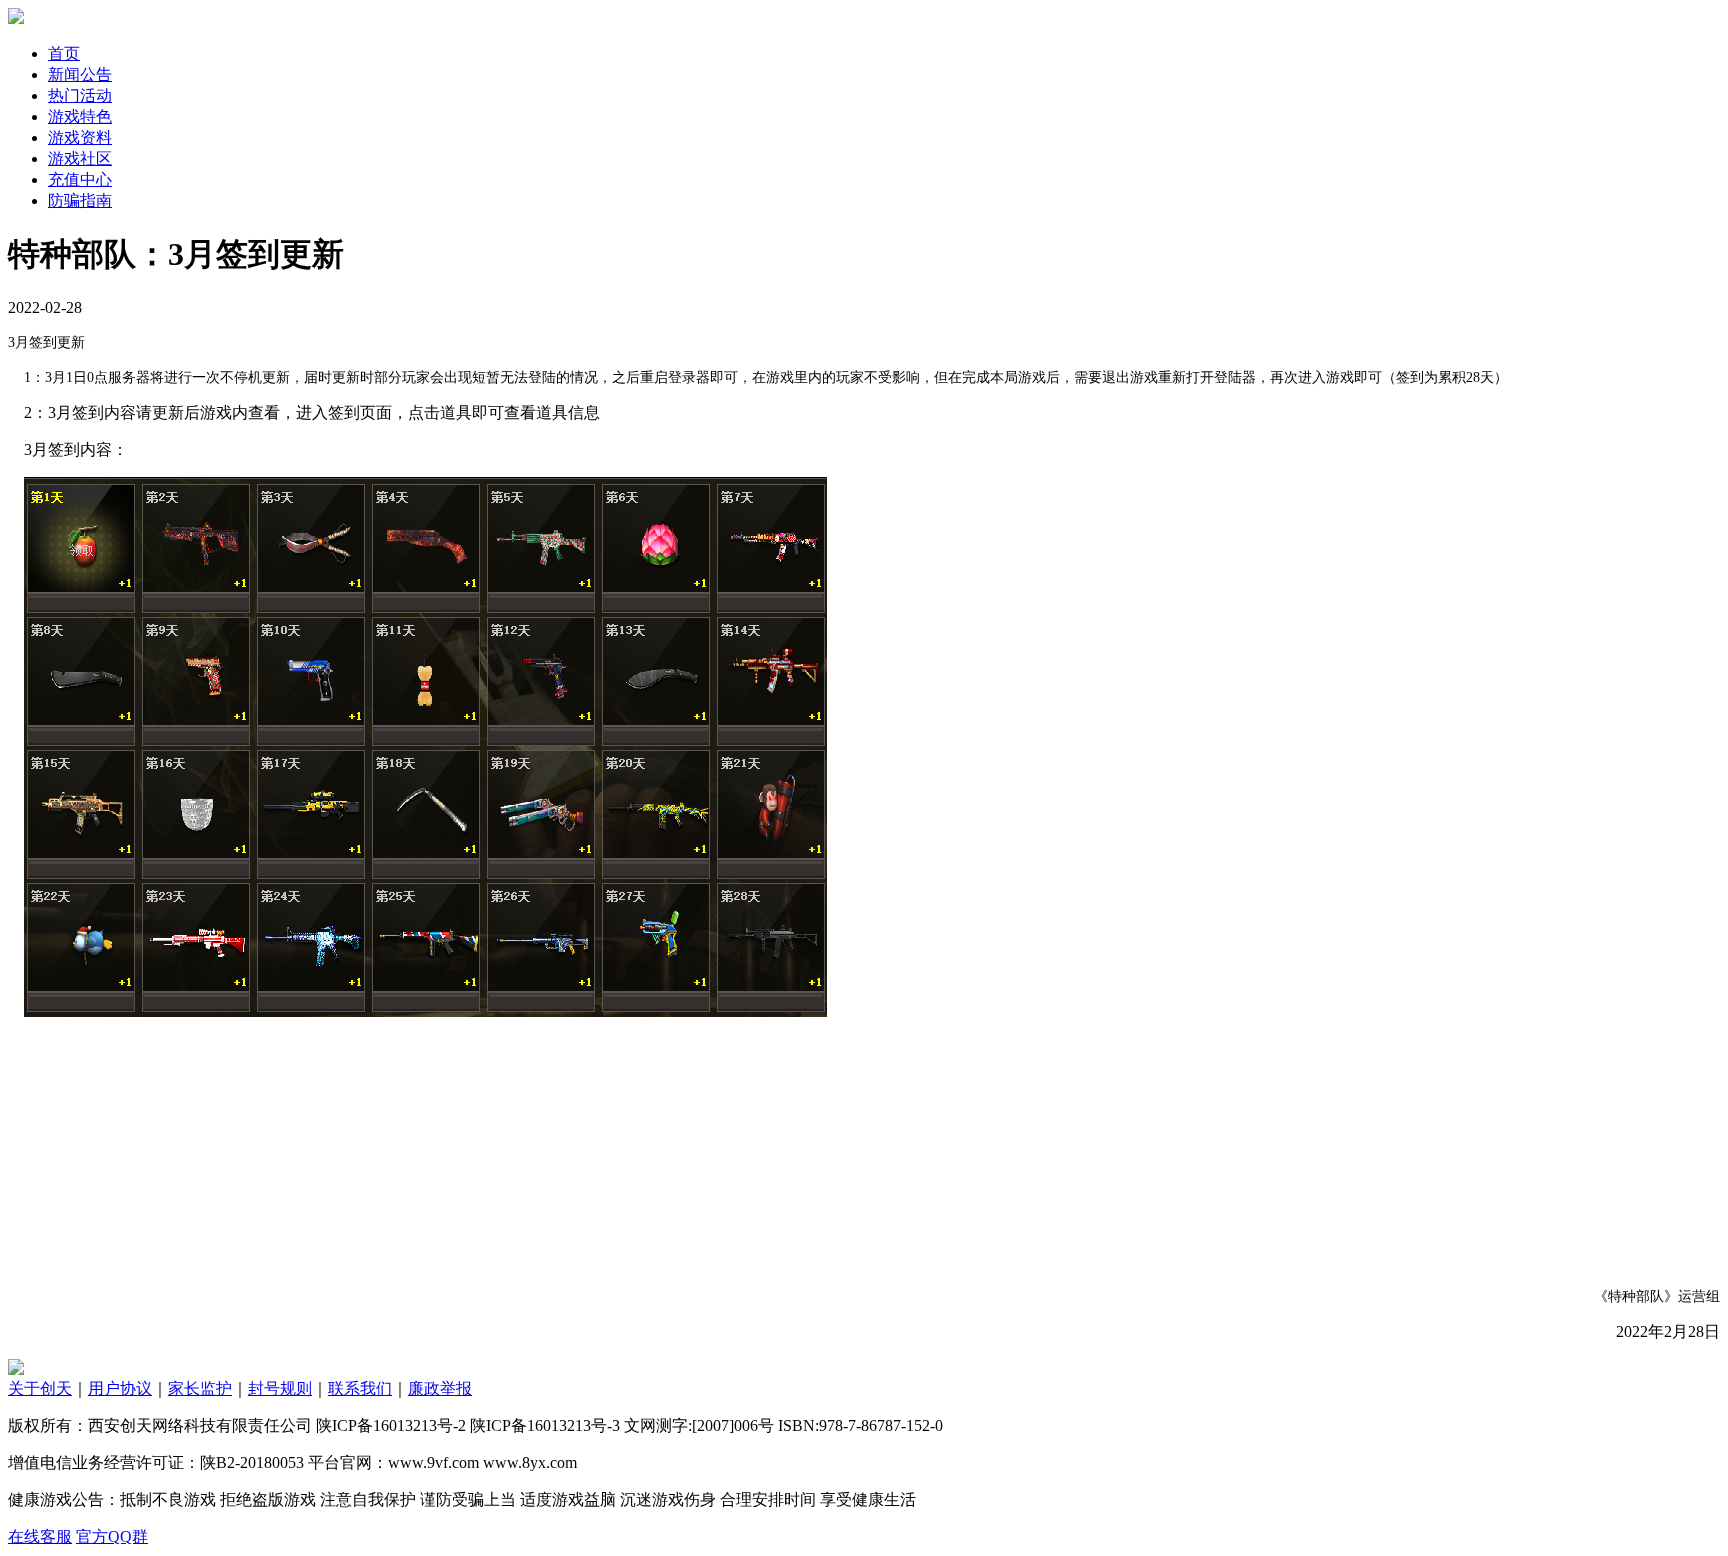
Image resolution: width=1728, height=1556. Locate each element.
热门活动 (80, 95)
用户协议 (120, 1388)
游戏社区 (80, 158)
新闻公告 (80, 74)
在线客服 (40, 1536)
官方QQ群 (112, 1536)
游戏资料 (80, 137)
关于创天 (40, 1388)
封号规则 (280, 1388)
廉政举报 (440, 1388)
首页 (64, 53)
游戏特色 (80, 116)
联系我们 (360, 1388)
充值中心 (80, 179)
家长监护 (200, 1388)
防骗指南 (80, 200)
